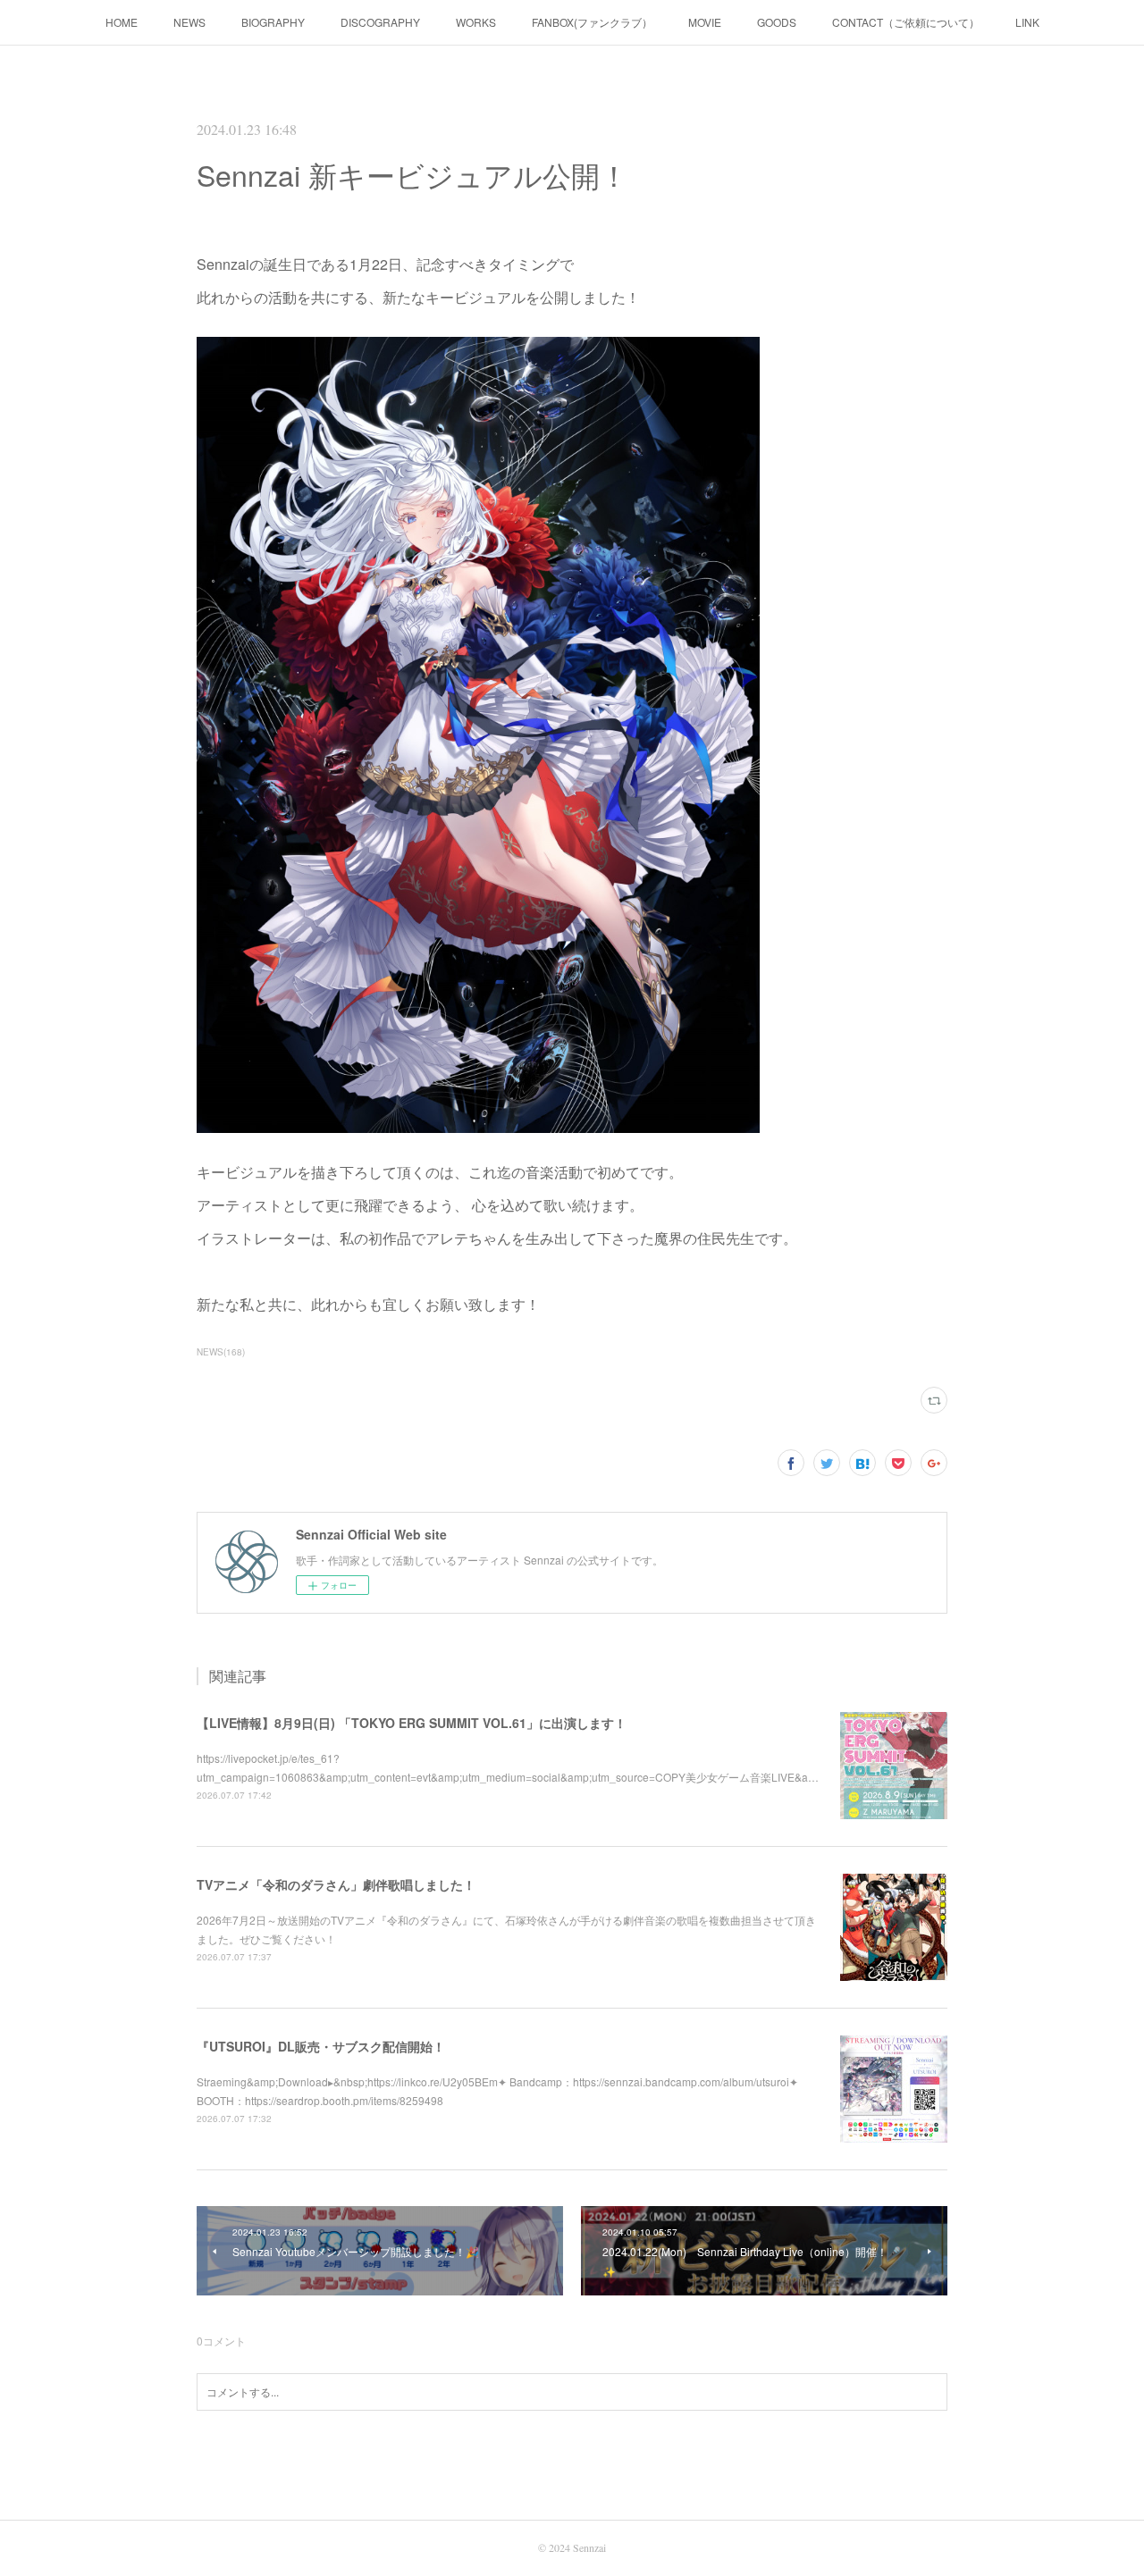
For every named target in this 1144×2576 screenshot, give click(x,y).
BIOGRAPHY (273, 22)
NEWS (189, 22)
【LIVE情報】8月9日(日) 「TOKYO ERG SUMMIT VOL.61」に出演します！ (412, 1723)
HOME (122, 22)
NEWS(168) (221, 1352)
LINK (1027, 22)
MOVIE (705, 22)
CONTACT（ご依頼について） (906, 22)
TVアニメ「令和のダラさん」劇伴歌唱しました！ (336, 1884)
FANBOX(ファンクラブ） (592, 22)
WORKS (476, 22)
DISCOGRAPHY (380, 22)
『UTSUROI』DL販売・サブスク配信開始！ (321, 2046)
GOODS (777, 22)
